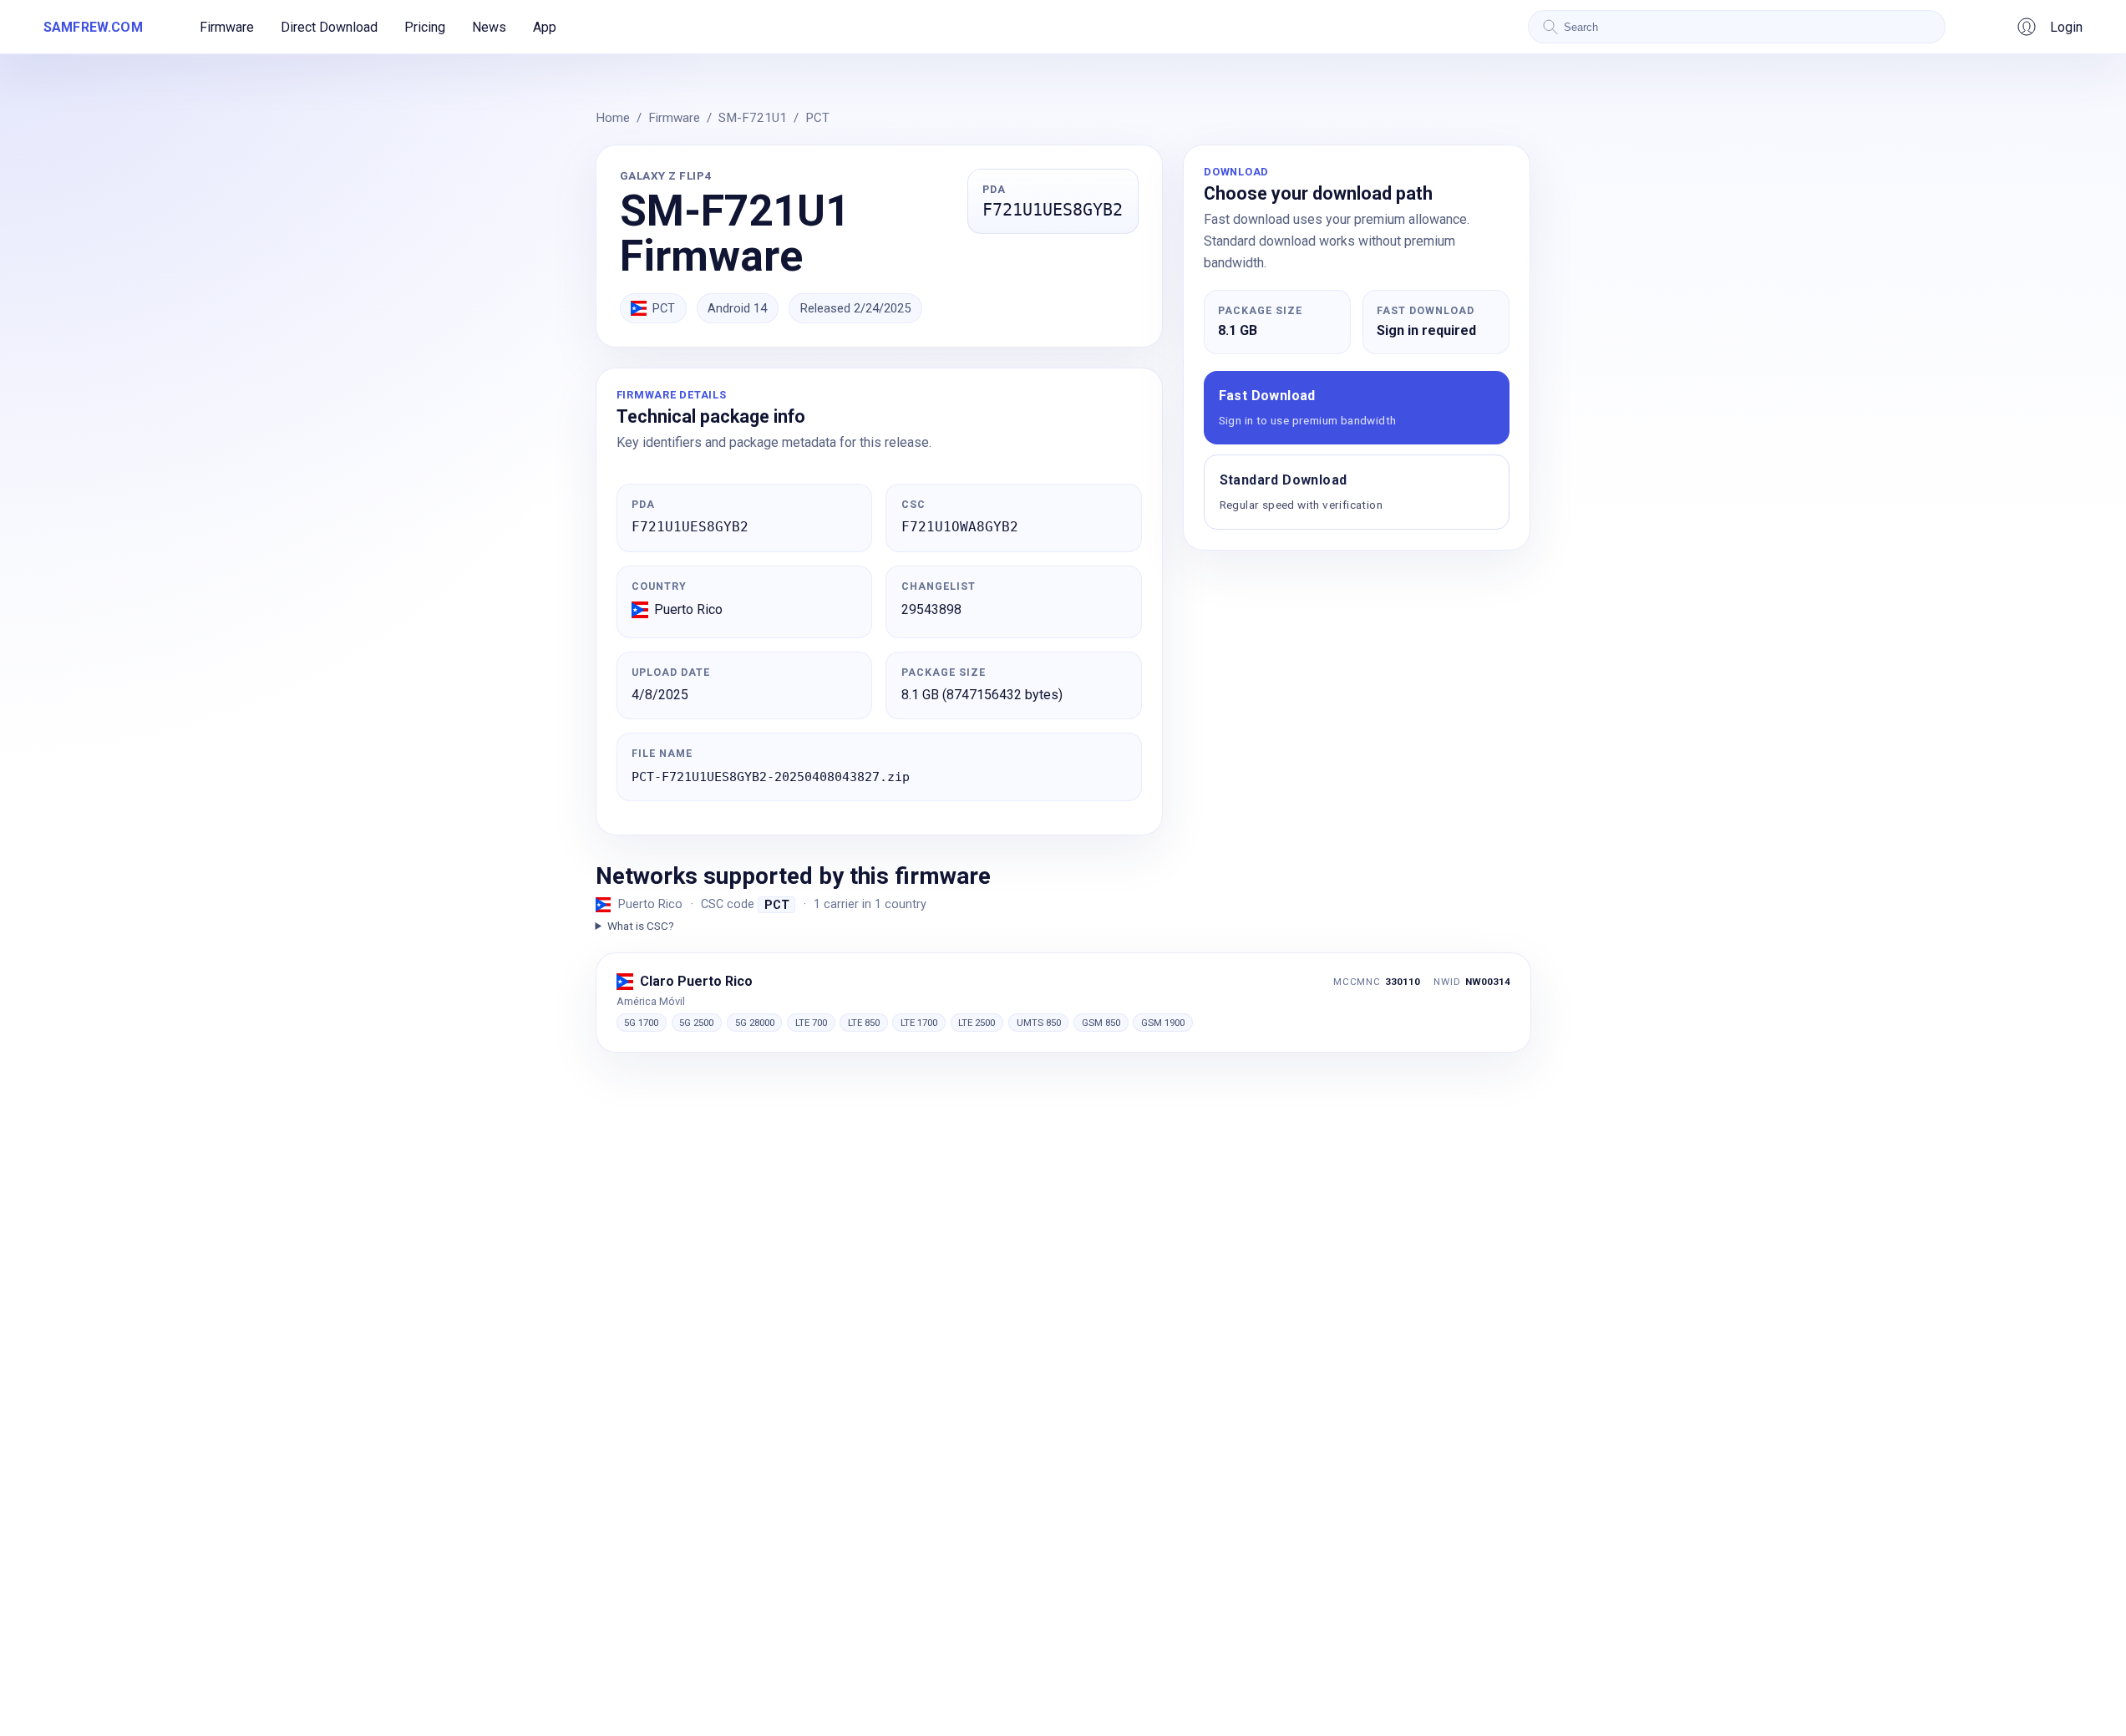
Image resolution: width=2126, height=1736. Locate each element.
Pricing (425, 27)
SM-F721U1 (753, 118)
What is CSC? (641, 926)
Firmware (227, 27)
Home (613, 118)
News (489, 27)
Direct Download (329, 27)
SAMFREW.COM (93, 27)
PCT (817, 118)
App (545, 27)
